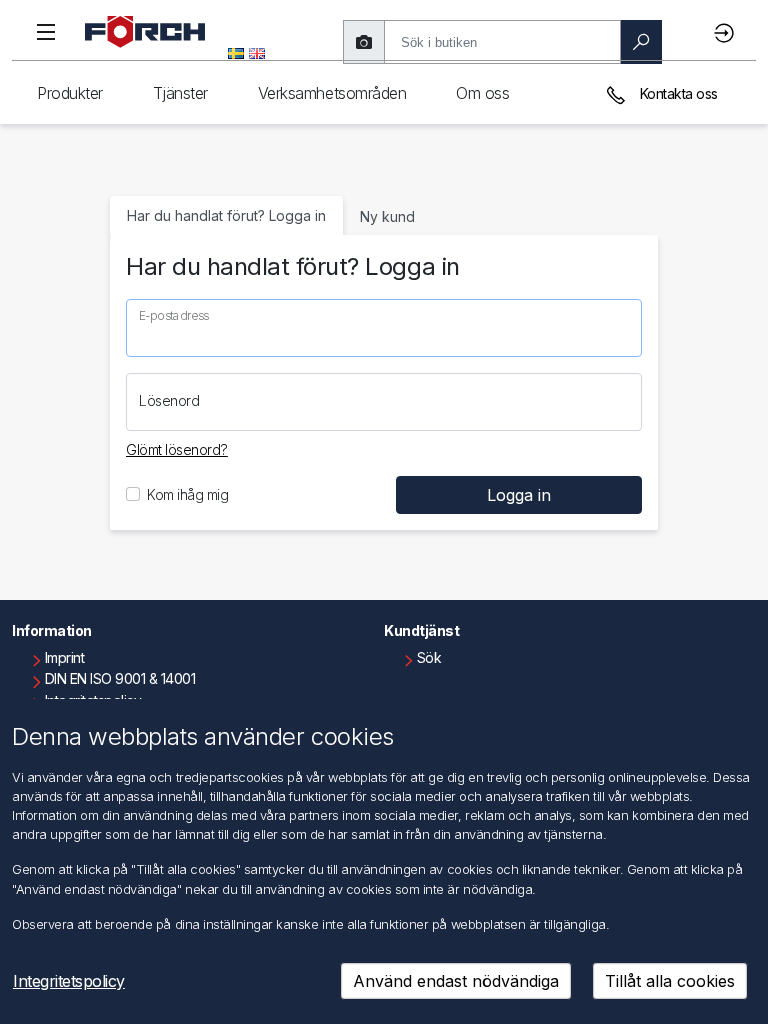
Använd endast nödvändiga (456, 981)
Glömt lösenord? (177, 449)
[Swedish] (236, 52)
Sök (429, 657)
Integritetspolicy (69, 981)
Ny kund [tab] (387, 216)
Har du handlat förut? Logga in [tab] (226, 215)
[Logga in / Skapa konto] (727, 32)
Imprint (65, 657)
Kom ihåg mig (187, 494)
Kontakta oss (677, 93)
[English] (257, 52)
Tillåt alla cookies (670, 981)
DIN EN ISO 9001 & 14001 (120, 678)
